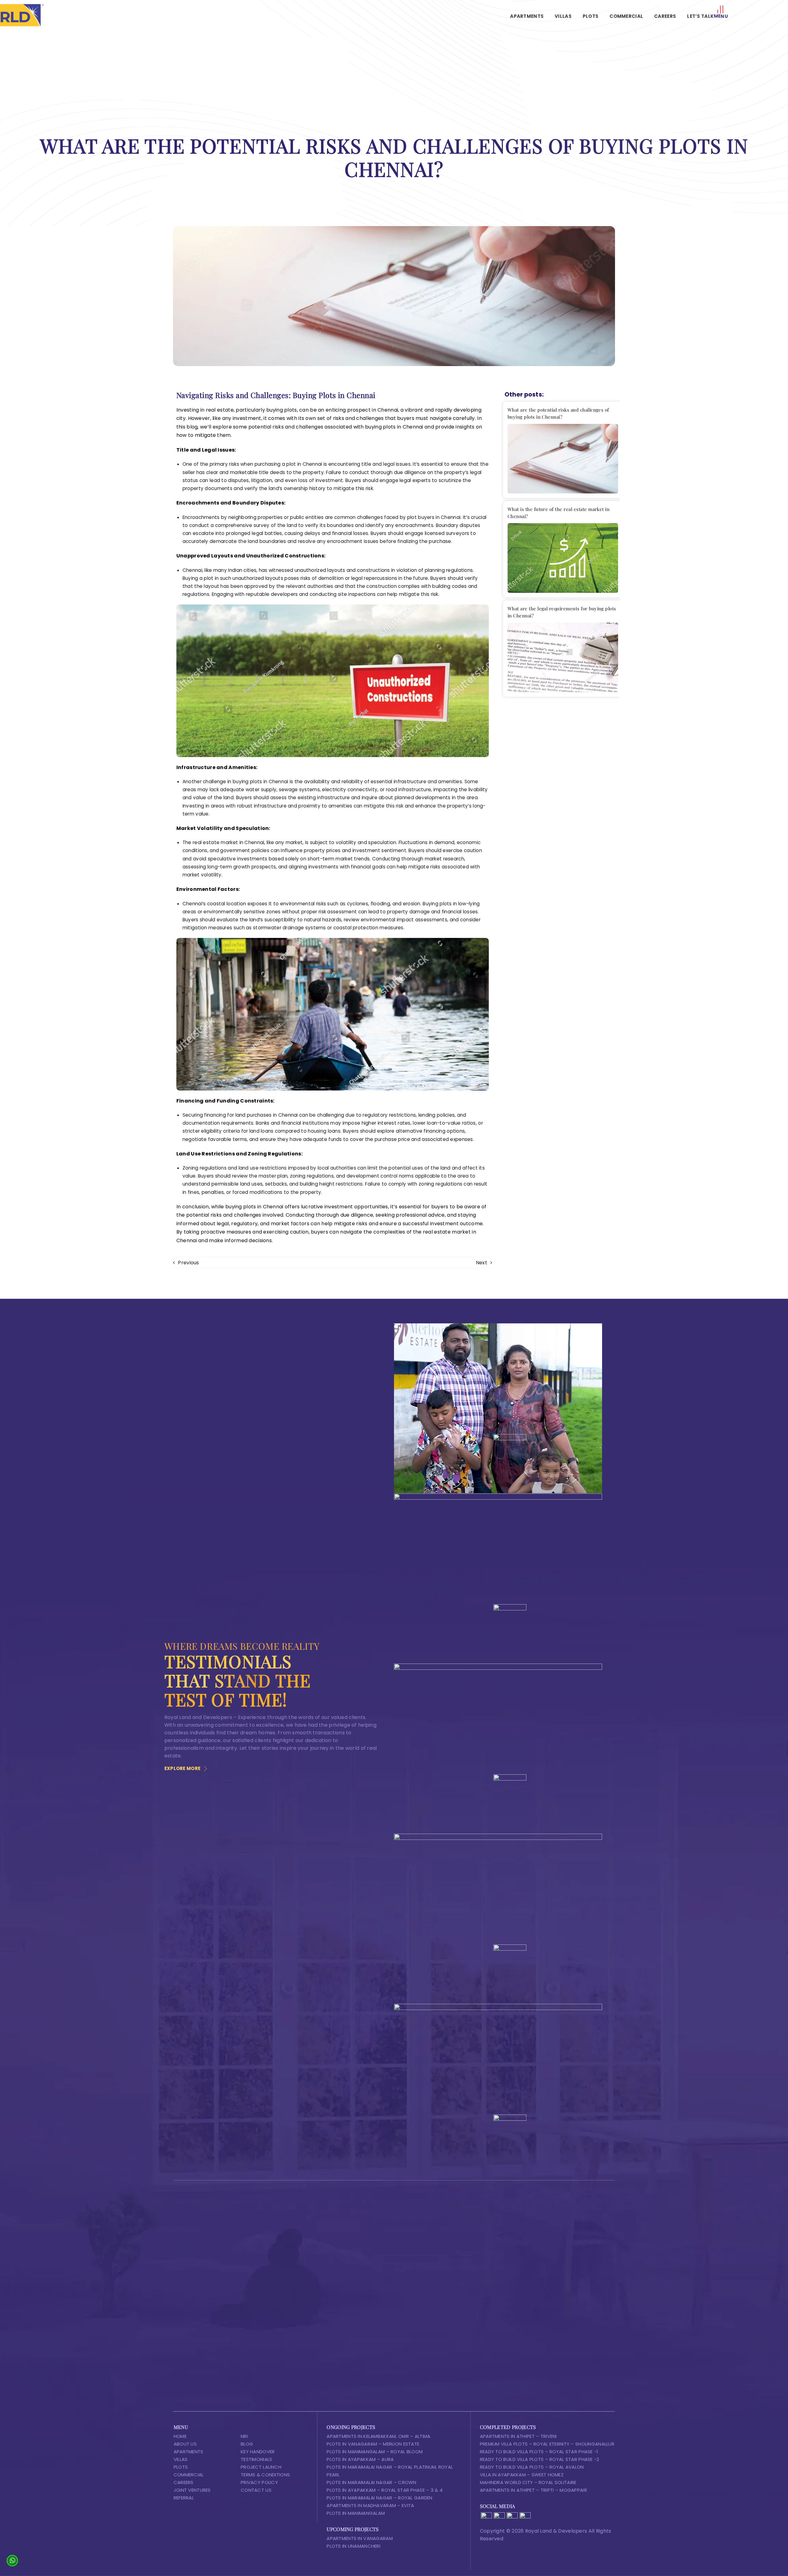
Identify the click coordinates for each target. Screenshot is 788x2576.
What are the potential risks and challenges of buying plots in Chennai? (558, 413)
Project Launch (261, 2467)
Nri (244, 2436)
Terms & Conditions (265, 2475)
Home (180, 2436)
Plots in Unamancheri (354, 2546)
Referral (184, 2498)
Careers (184, 2482)
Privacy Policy (259, 2482)
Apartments (189, 2452)
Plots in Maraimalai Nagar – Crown (372, 2482)
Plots (181, 2467)
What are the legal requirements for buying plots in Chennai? (562, 612)
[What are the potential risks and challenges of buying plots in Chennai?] (563, 459)
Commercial (189, 2475)
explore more (182, 1768)
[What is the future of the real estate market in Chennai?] (563, 558)
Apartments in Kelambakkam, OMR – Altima (378, 2436)
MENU (721, 16)
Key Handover (258, 2452)
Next (482, 1263)
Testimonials (256, 2459)
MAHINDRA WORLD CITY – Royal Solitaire (528, 2482)
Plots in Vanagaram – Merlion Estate (373, 2444)
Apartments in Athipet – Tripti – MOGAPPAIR (533, 2490)
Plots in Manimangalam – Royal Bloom (375, 2452)
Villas (181, 2459)
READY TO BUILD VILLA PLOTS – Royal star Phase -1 (539, 2452)
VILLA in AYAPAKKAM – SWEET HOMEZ (522, 2475)
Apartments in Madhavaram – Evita (370, 2505)
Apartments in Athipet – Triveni (518, 2436)
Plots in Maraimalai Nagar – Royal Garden (380, 2498)
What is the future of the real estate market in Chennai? (559, 513)
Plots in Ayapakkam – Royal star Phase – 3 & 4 (385, 2490)
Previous (188, 1263)
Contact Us (256, 2490)
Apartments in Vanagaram (360, 2538)
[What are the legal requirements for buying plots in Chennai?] (563, 657)
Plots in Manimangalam (356, 2513)
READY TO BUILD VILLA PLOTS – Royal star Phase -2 (540, 2459)
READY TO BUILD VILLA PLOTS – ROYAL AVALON (532, 2467)
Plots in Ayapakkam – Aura (360, 2459)
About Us (185, 2444)
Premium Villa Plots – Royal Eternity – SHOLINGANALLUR (547, 2444)
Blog (247, 2444)
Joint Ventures (192, 2490)
